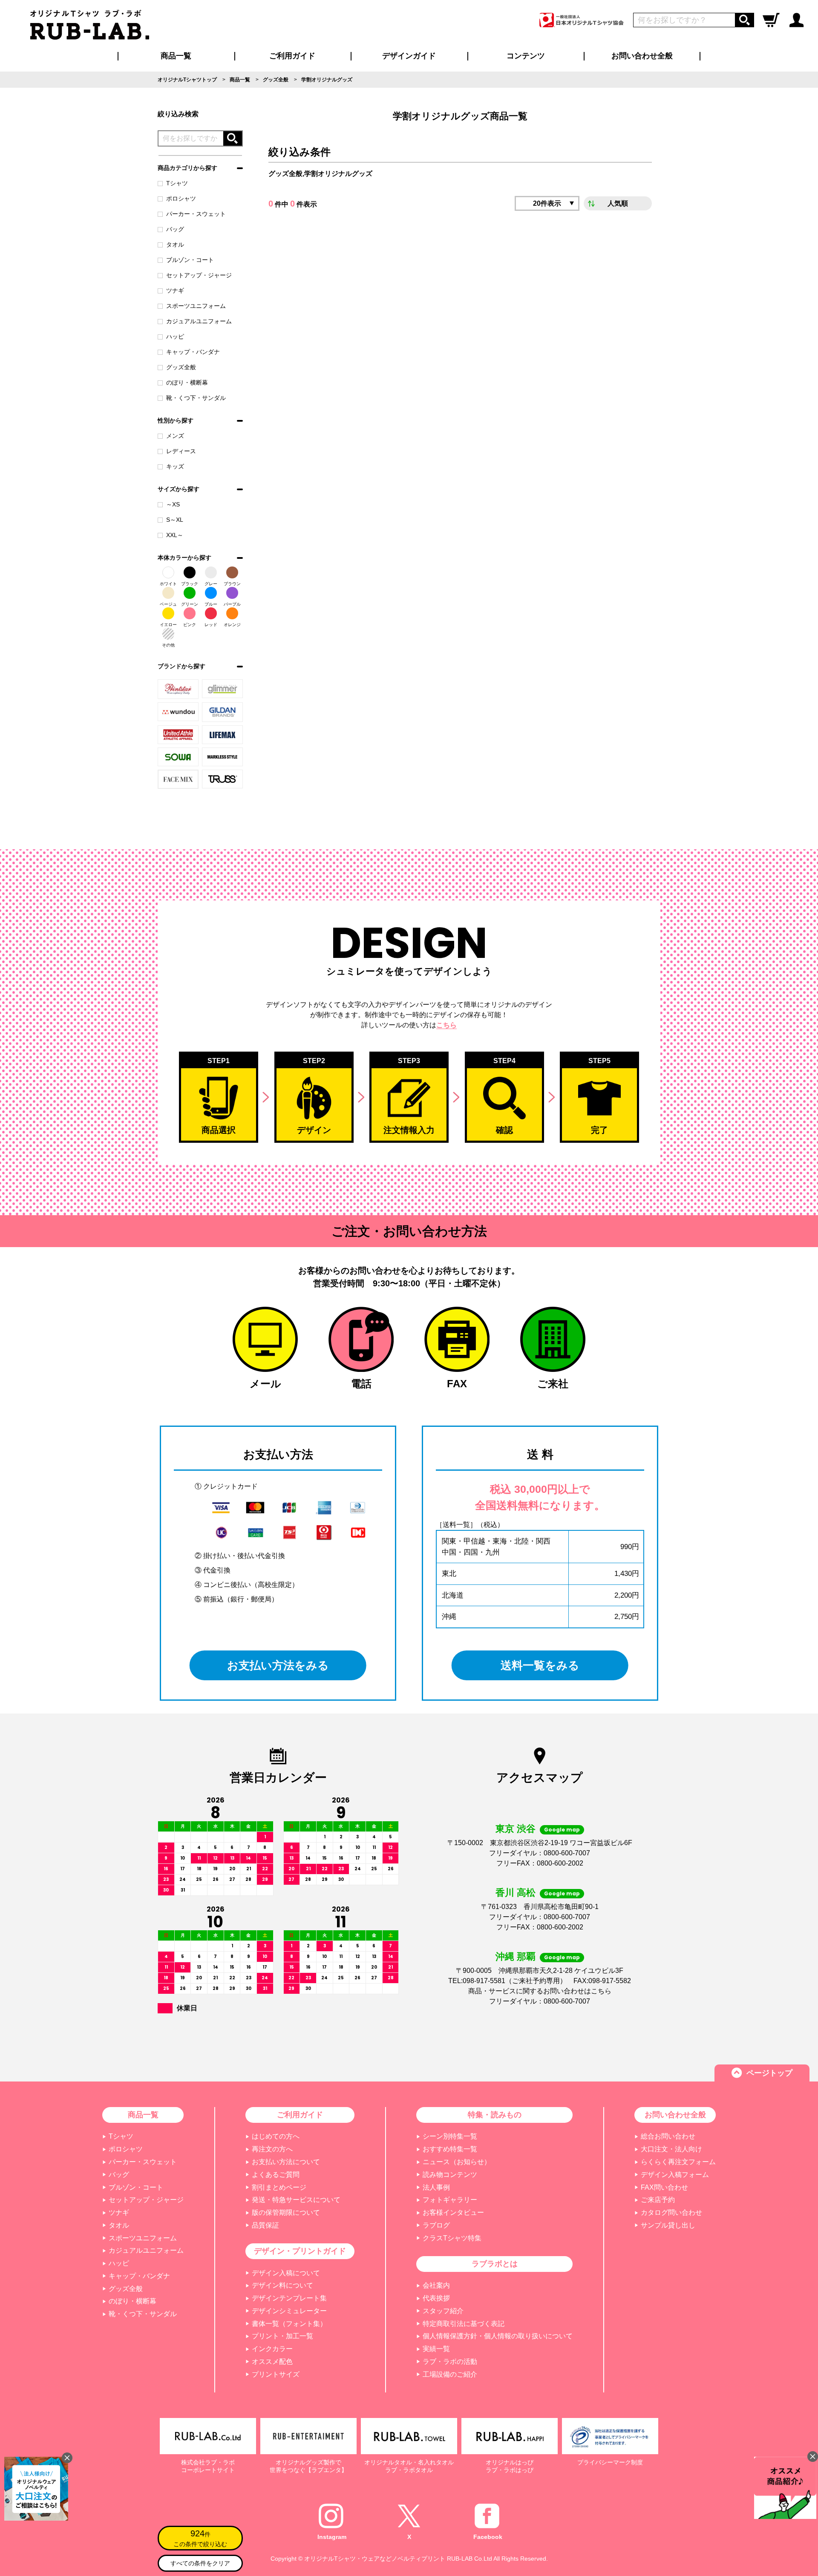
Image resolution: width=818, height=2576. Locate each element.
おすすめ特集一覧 (450, 2149)
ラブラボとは (495, 2264)
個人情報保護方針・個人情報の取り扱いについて (498, 2336)
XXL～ (175, 535)
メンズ (175, 436)
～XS (173, 504)
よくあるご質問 (276, 2175)
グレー (211, 584)
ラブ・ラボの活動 (450, 2362)
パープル (232, 604)
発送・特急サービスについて (296, 2200)
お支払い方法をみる (278, 1665)
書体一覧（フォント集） (289, 2324)
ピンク (190, 625)
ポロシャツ (181, 198)
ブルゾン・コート (190, 260)
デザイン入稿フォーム (675, 2175)
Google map (562, 1830)
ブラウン (232, 584)
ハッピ (175, 336)
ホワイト (168, 584)
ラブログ (436, 2225)
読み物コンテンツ (450, 2175)
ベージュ (168, 604)
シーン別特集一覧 (450, 2136)
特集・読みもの (495, 2115)
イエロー (168, 625)
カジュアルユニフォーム (199, 321)
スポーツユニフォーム (196, 306)
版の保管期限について (286, 2212)
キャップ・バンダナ (193, 352)
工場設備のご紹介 (450, 2374)
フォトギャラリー (450, 2200)
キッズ (175, 466)
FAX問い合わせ (664, 2187)
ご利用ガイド (300, 2115)
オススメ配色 (272, 2362)
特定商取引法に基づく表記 (464, 2324)
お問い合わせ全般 (642, 56)
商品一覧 (176, 56)
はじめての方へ (276, 2136)
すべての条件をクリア (200, 2563)
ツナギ (175, 290)
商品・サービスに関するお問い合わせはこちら (540, 1991)
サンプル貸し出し (668, 2225)
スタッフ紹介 (443, 2311)
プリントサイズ (276, 2374)
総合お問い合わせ (668, 2136)
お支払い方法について (286, 2162)
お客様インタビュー (453, 2212)
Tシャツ (177, 183)
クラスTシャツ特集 (452, 2238)
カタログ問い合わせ (671, 2212)
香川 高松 (516, 1893)
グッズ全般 (181, 367)
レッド (211, 625)
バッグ (175, 229)
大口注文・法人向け (671, 2149)
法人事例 (436, 2187)
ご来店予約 (658, 2200)
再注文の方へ (272, 2149)
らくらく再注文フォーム (678, 2162)
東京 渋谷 (516, 1829)
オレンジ (232, 625)
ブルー (211, 604)
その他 (168, 645)
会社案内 (436, 2285)
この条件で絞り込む (200, 2538)
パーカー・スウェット (196, 214)
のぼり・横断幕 (187, 382)
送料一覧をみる (540, 1665)
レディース (181, 451)
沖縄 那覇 (516, 1956)
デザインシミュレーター (289, 2311)
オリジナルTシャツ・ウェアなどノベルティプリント (375, 2559)
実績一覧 (436, 2349)
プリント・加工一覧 (282, 2336)
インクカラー (272, 2349)
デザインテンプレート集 (289, 2298)
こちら (446, 1025)
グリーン (190, 604)
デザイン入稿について (286, 2273)
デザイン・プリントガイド (300, 2251)
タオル (175, 244)
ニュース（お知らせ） (457, 2162)
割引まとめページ (279, 2187)
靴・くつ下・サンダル (196, 398)
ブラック (190, 584)
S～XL (175, 520)
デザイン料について (282, 2285)
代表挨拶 (436, 2298)
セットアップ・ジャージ (199, 275)
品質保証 (265, 2225)
